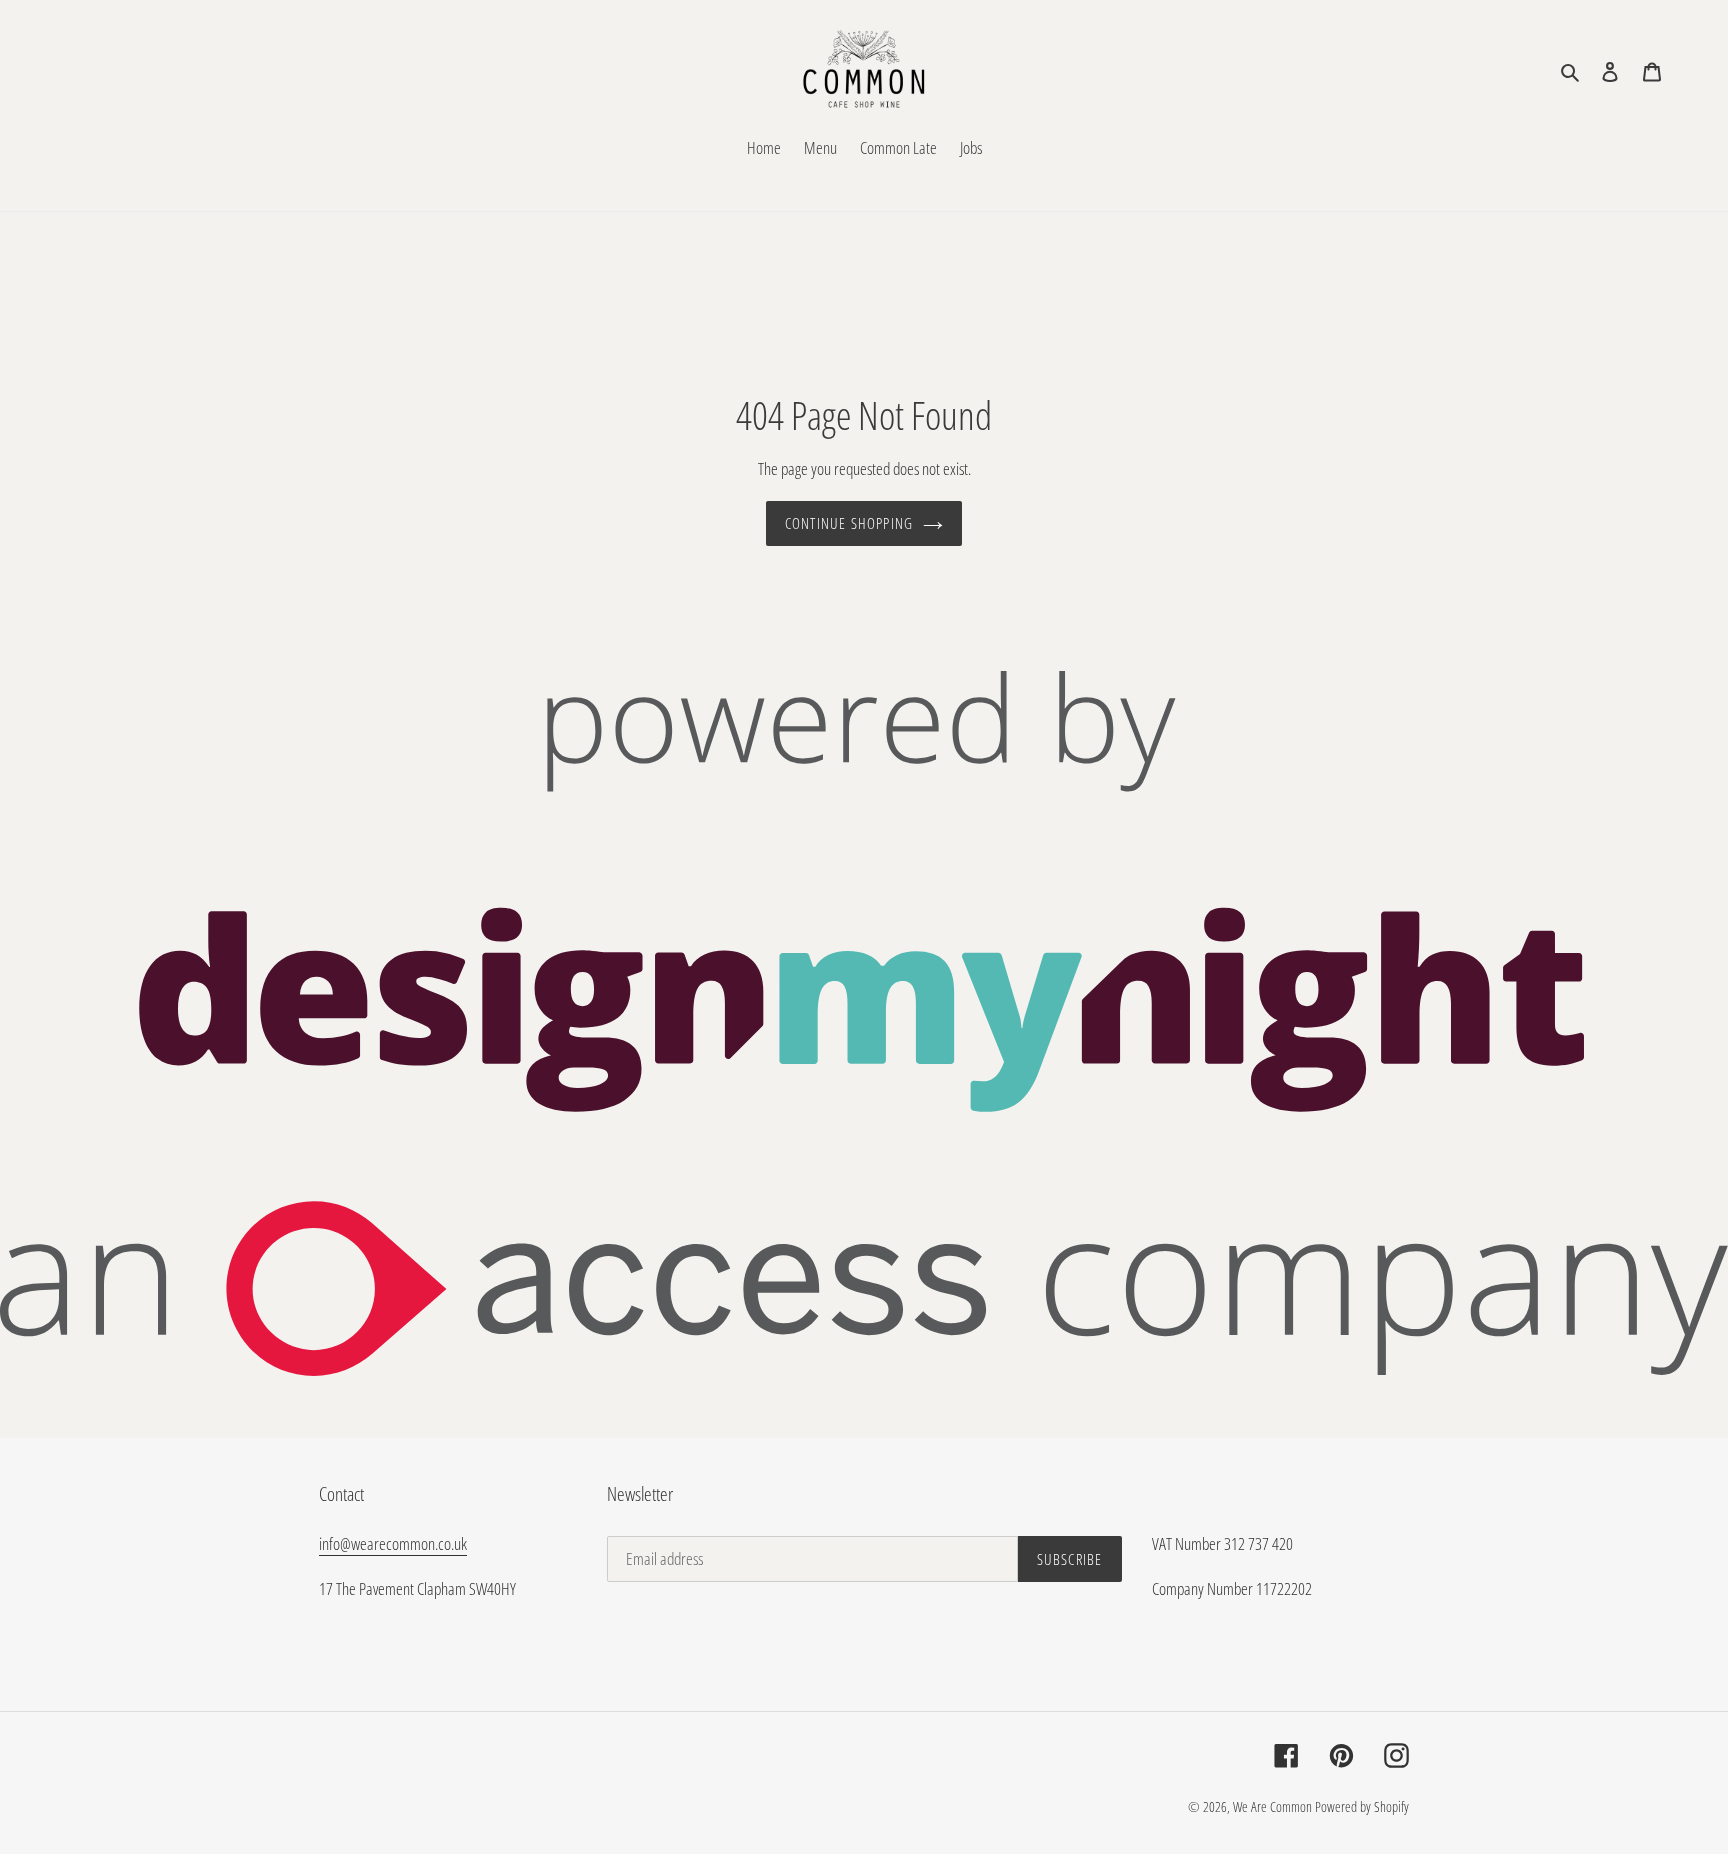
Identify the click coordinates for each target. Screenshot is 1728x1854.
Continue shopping (849, 523)
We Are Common (1272, 1806)
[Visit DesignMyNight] (864, 1369)
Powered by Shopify (1362, 1806)
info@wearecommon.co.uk (393, 1543)
